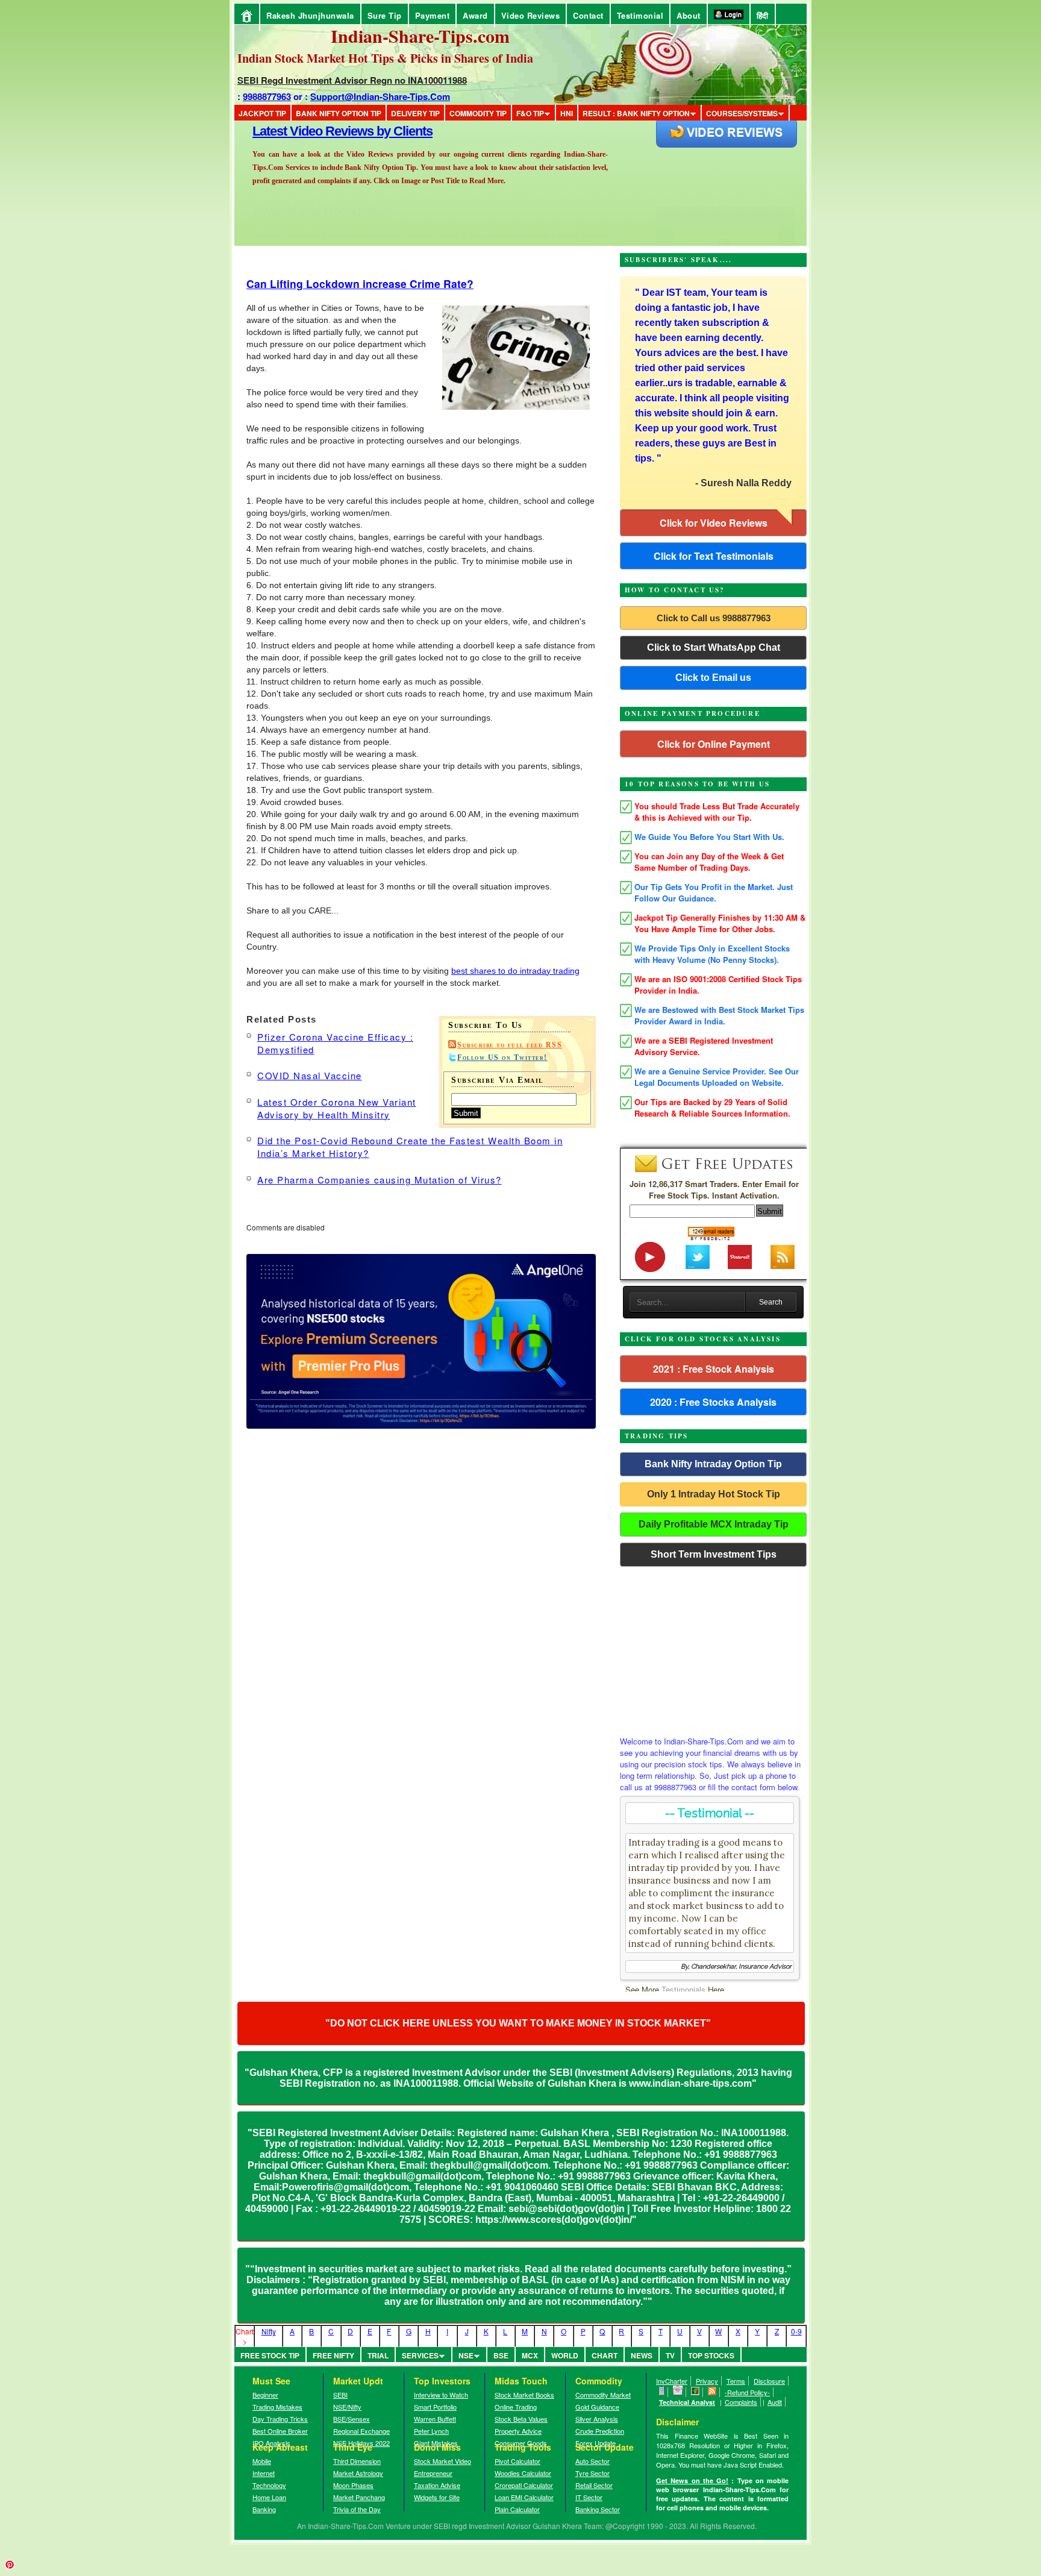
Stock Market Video (442, 2461)
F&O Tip (530, 113)
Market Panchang (359, 2497)
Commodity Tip (478, 113)
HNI (567, 113)
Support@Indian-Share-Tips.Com (380, 96)
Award (475, 15)
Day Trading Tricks (280, 2419)
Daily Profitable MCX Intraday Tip (714, 1524)
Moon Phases (353, 2485)
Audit (775, 2402)
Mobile (262, 2461)
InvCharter (672, 2381)
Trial (378, 2355)
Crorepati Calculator (524, 2485)
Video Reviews (531, 15)
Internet (264, 2473)
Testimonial (640, 15)
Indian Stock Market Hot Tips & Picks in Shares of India (385, 58)
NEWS (642, 2355)
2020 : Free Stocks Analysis (713, 1402)
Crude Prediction (600, 2431)
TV (670, 2355)
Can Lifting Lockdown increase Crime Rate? (360, 284)
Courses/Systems (742, 113)
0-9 (796, 2331)
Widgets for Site (437, 2497)
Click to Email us (713, 678)
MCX (530, 2355)
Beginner (265, 2395)
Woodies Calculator (523, 2473)
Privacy (707, 2381)
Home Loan (269, 2497)
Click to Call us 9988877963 (714, 618)
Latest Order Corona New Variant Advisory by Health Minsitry (337, 1108)
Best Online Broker (280, 2431)
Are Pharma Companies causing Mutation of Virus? (380, 1180)
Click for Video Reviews (714, 523)
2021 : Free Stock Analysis (714, 1369)
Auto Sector (592, 2461)
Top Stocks (711, 2355)
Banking (264, 2509)
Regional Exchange (361, 2431)
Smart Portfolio (435, 2407)
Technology (269, 2485)
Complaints (741, 2402)
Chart (605, 2355)
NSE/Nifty (347, 2407)
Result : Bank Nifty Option (636, 113)
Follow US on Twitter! (502, 1058)
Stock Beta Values (521, 2419)
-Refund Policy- (747, 2392)
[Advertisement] (713, 1648)
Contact (588, 15)
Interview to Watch (441, 2395)
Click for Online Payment (714, 744)
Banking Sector (598, 2509)
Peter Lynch (431, 2431)
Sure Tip (385, 15)
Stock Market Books (524, 2395)
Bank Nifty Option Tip (339, 113)
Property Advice (518, 2431)
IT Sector (589, 2497)
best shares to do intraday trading (515, 971)
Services (420, 2355)
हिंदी (763, 15)
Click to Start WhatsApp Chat (714, 647)
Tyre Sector (592, 2473)
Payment (433, 15)
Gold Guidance (597, 2407)
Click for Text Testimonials (714, 556)
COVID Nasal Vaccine (310, 1075)
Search (771, 1302)
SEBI (340, 2395)
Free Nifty (333, 2355)
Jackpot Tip (262, 113)
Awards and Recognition (322, 131)
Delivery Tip (415, 113)
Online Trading (516, 2407)
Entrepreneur (433, 2473)
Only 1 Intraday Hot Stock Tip (714, 1494)
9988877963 (267, 96)
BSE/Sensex (352, 2419)
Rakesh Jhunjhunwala (310, 15)
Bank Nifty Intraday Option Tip (713, 1464)
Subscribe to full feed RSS (510, 1045)
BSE (501, 2355)
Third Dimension (357, 2461)
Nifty (269, 2331)
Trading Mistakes (277, 2407)
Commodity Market (603, 2395)
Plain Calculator (517, 2509)
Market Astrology (358, 2473)
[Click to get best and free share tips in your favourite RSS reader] (712, 2392)
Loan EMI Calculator (524, 2497)
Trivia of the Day (357, 2509)
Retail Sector (594, 2485)
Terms (736, 2381)
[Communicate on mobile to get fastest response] (662, 2392)
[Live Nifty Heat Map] (696, 2392)
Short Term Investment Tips (714, 1554)
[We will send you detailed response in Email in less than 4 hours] (678, 2392)
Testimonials (683, 1989)
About (689, 15)
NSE (466, 2355)
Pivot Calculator (517, 2461)
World (565, 2355)
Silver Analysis (597, 2419)
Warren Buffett (435, 2419)
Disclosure (769, 2381)
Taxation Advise (437, 2485)
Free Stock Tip (270, 2355)
